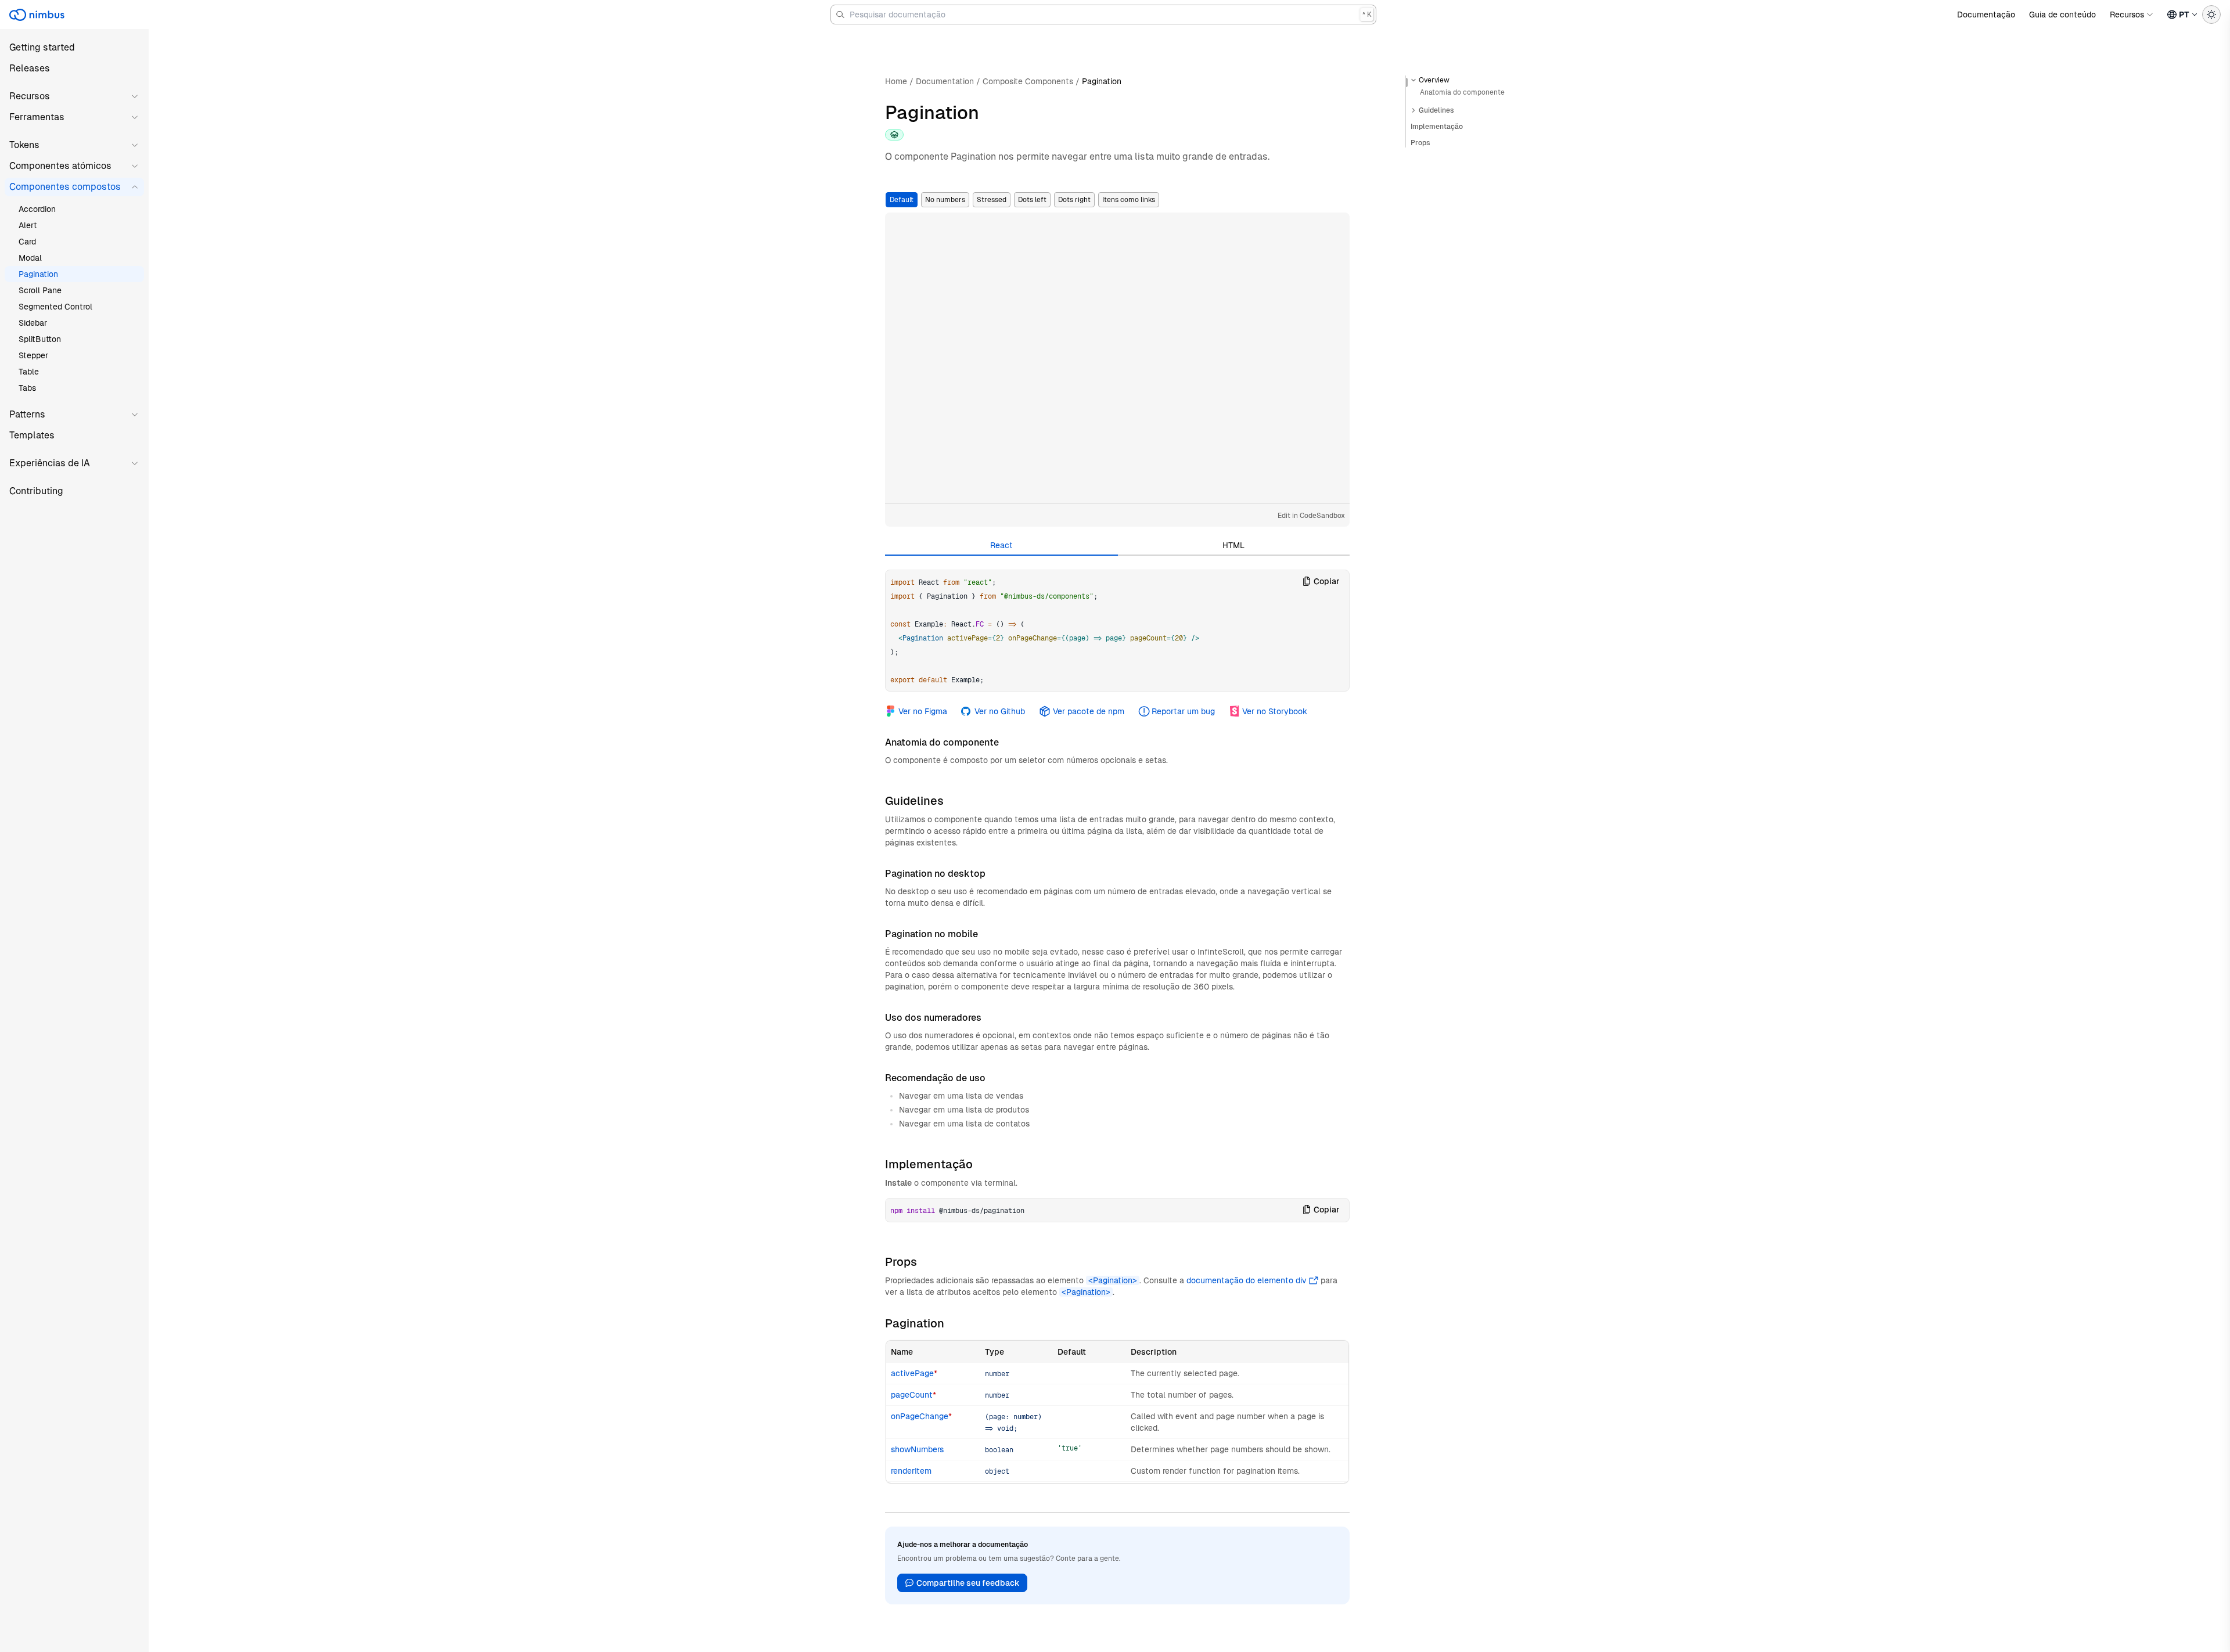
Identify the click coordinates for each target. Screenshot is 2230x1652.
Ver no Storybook (1275, 711)
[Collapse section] (1413, 80)
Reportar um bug (1183, 711)
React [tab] (1001, 545)
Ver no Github (1000, 711)
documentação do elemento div (1247, 1280)
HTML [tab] (1233, 545)
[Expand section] (1413, 110)
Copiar (1327, 581)
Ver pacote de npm (1088, 711)
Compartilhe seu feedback (968, 1583)
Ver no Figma (923, 711)
